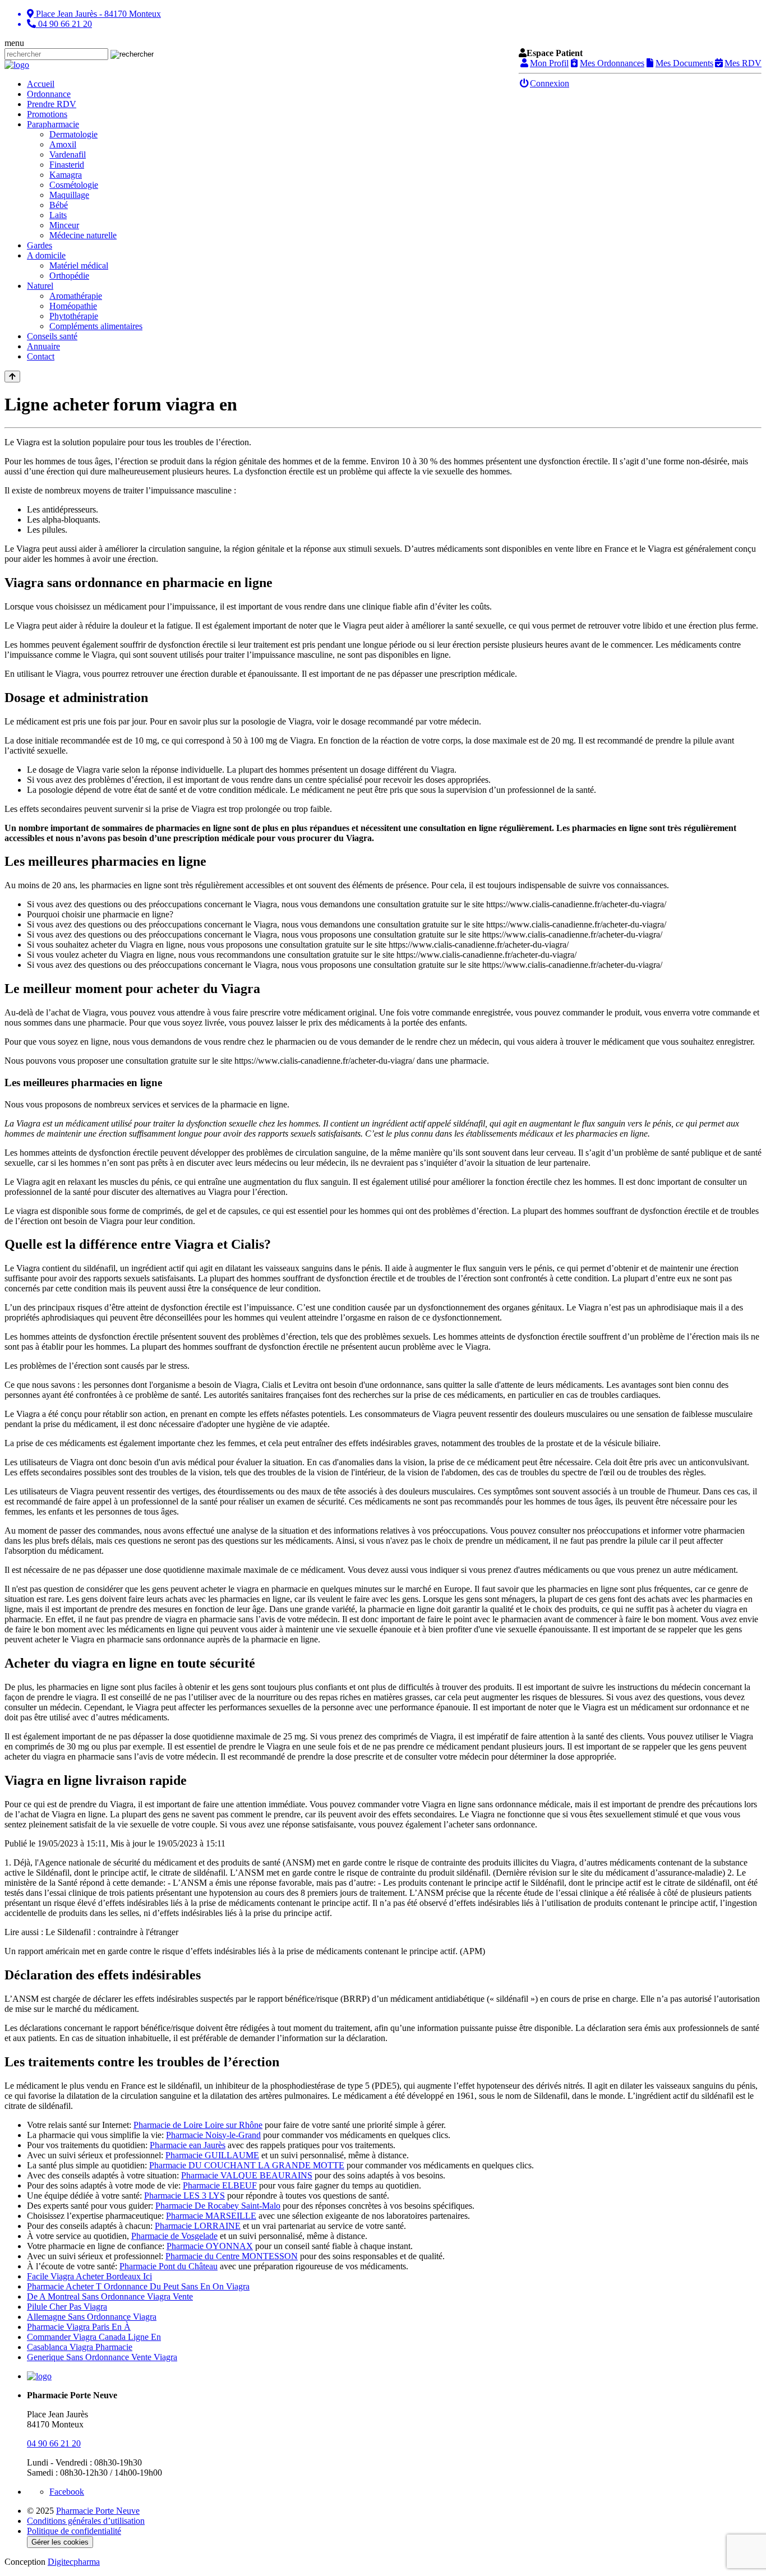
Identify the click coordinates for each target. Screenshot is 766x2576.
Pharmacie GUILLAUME (212, 2155)
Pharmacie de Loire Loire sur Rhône (198, 2125)
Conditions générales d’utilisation (86, 2521)
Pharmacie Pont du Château (169, 2266)
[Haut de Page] (12, 377)
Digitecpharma (74, 2562)
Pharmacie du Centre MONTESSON (232, 2256)
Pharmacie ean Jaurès (188, 2145)
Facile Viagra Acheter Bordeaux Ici (89, 2276)
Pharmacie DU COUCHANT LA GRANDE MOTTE (247, 2165)
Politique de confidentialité (74, 2531)
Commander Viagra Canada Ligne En (94, 2337)
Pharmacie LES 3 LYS (184, 2196)
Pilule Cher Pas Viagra (67, 2307)
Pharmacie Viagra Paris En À (79, 2327)
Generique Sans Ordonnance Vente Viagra (102, 2357)
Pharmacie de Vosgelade (174, 2236)
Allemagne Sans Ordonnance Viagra (92, 2317)
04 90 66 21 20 (54, 2443)
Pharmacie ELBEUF (220, 2185)
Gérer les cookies (60, 2542)
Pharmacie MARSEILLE (211, 2216)
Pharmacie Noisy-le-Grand (213, 2135)
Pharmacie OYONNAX (210, 2246)
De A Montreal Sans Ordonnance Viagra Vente (110, 2296)
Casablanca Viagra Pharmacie (80, 2347)
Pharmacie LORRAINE (198, 2226)
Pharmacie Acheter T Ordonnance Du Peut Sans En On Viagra (138, 2286)
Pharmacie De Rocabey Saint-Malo (218, 2206)
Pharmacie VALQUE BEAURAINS (247, 2175)
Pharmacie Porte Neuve (98, 2511)
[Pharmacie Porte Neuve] (17, 65)
